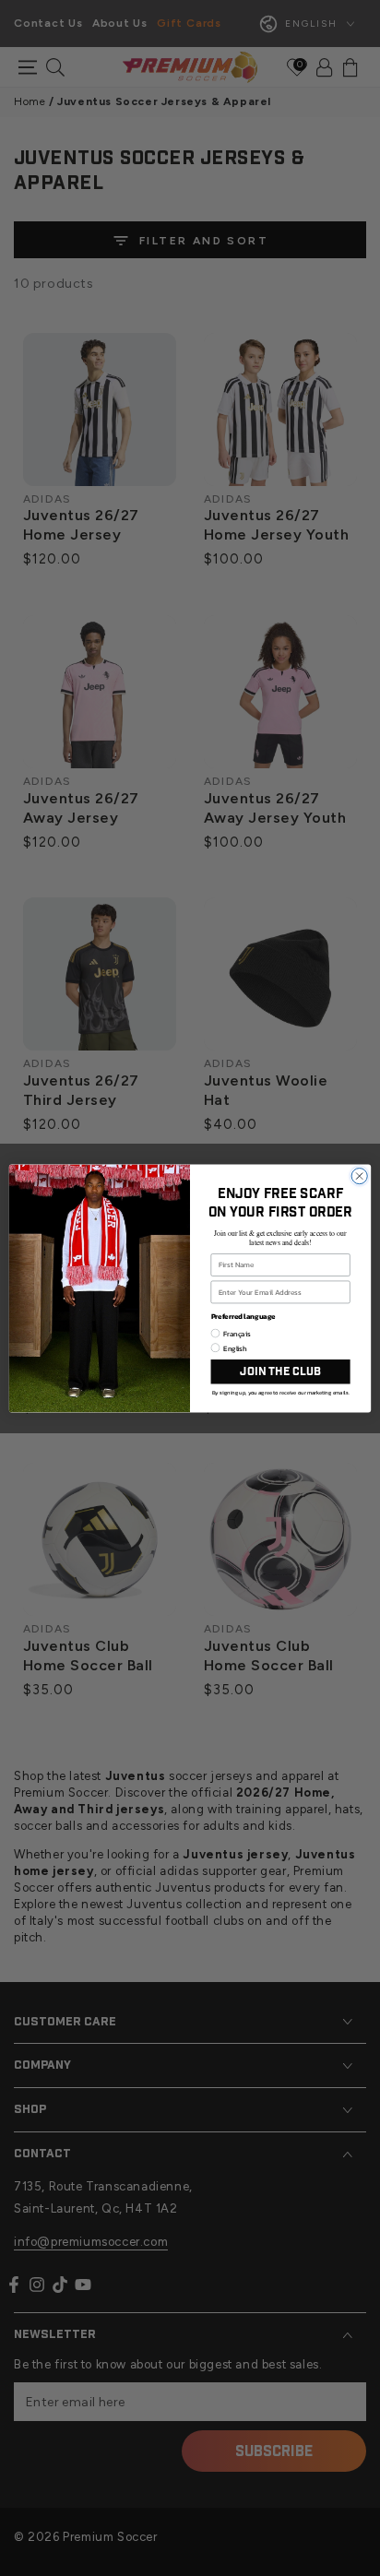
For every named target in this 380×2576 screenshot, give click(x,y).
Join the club (280, 1371)
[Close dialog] (359, 1175)
